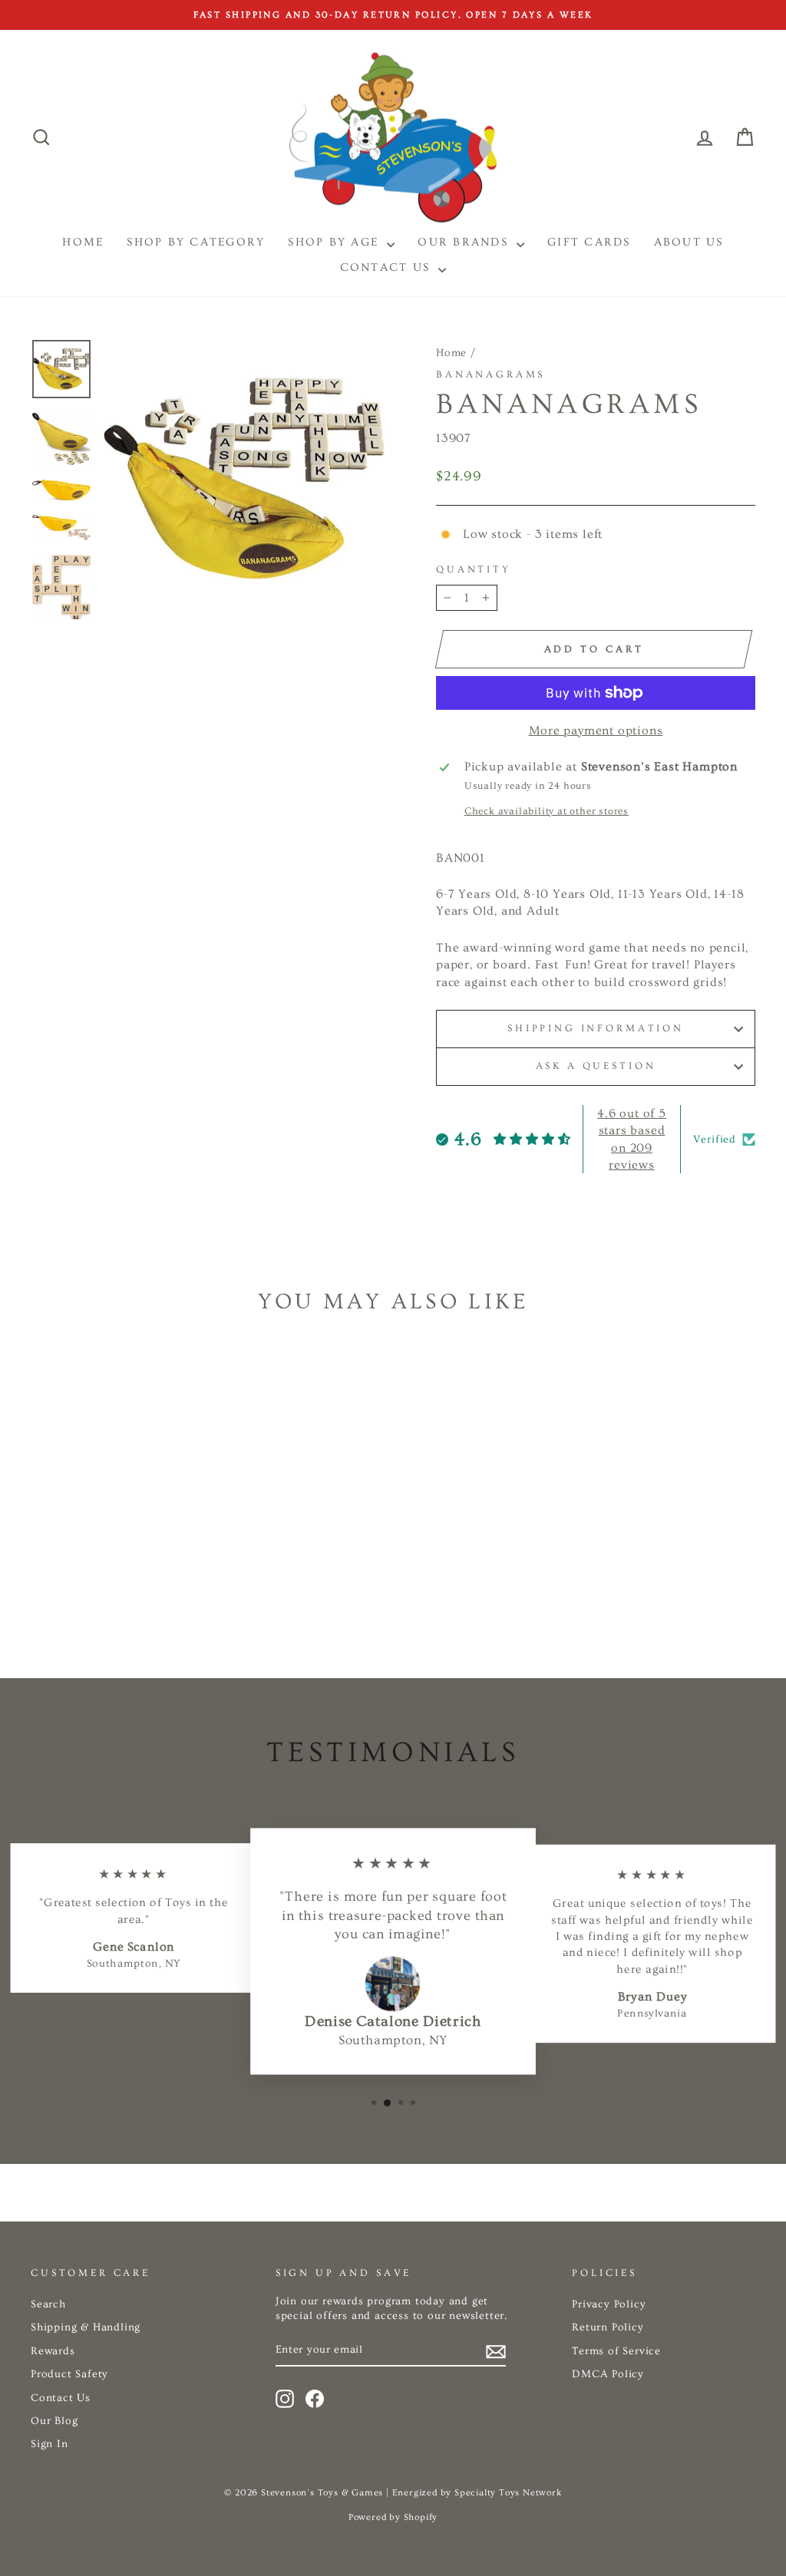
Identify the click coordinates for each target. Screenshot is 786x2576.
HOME (83, 242)
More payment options (596, 731)
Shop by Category (196, 242)
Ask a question (596, 1066)
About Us (689, 242)
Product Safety (69, 2374)
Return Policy (608, 2327)
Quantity (474, 569)
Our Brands (465, 242)
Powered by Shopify (393, 2517)
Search (48, 2304)
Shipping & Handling (86, 2327)
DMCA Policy (608, 2374)
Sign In (50, 2444)
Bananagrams (490, 374)
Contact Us (388, 267)
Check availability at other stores (547, 811)
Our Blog (54, 2421)
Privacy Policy (609, 2304)
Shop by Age (335, 242)
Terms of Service (616, 2351)
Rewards (53, 2351)
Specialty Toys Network (508, 2493)
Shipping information (596, 1028)
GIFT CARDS (589, 242)
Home (451, 353)
